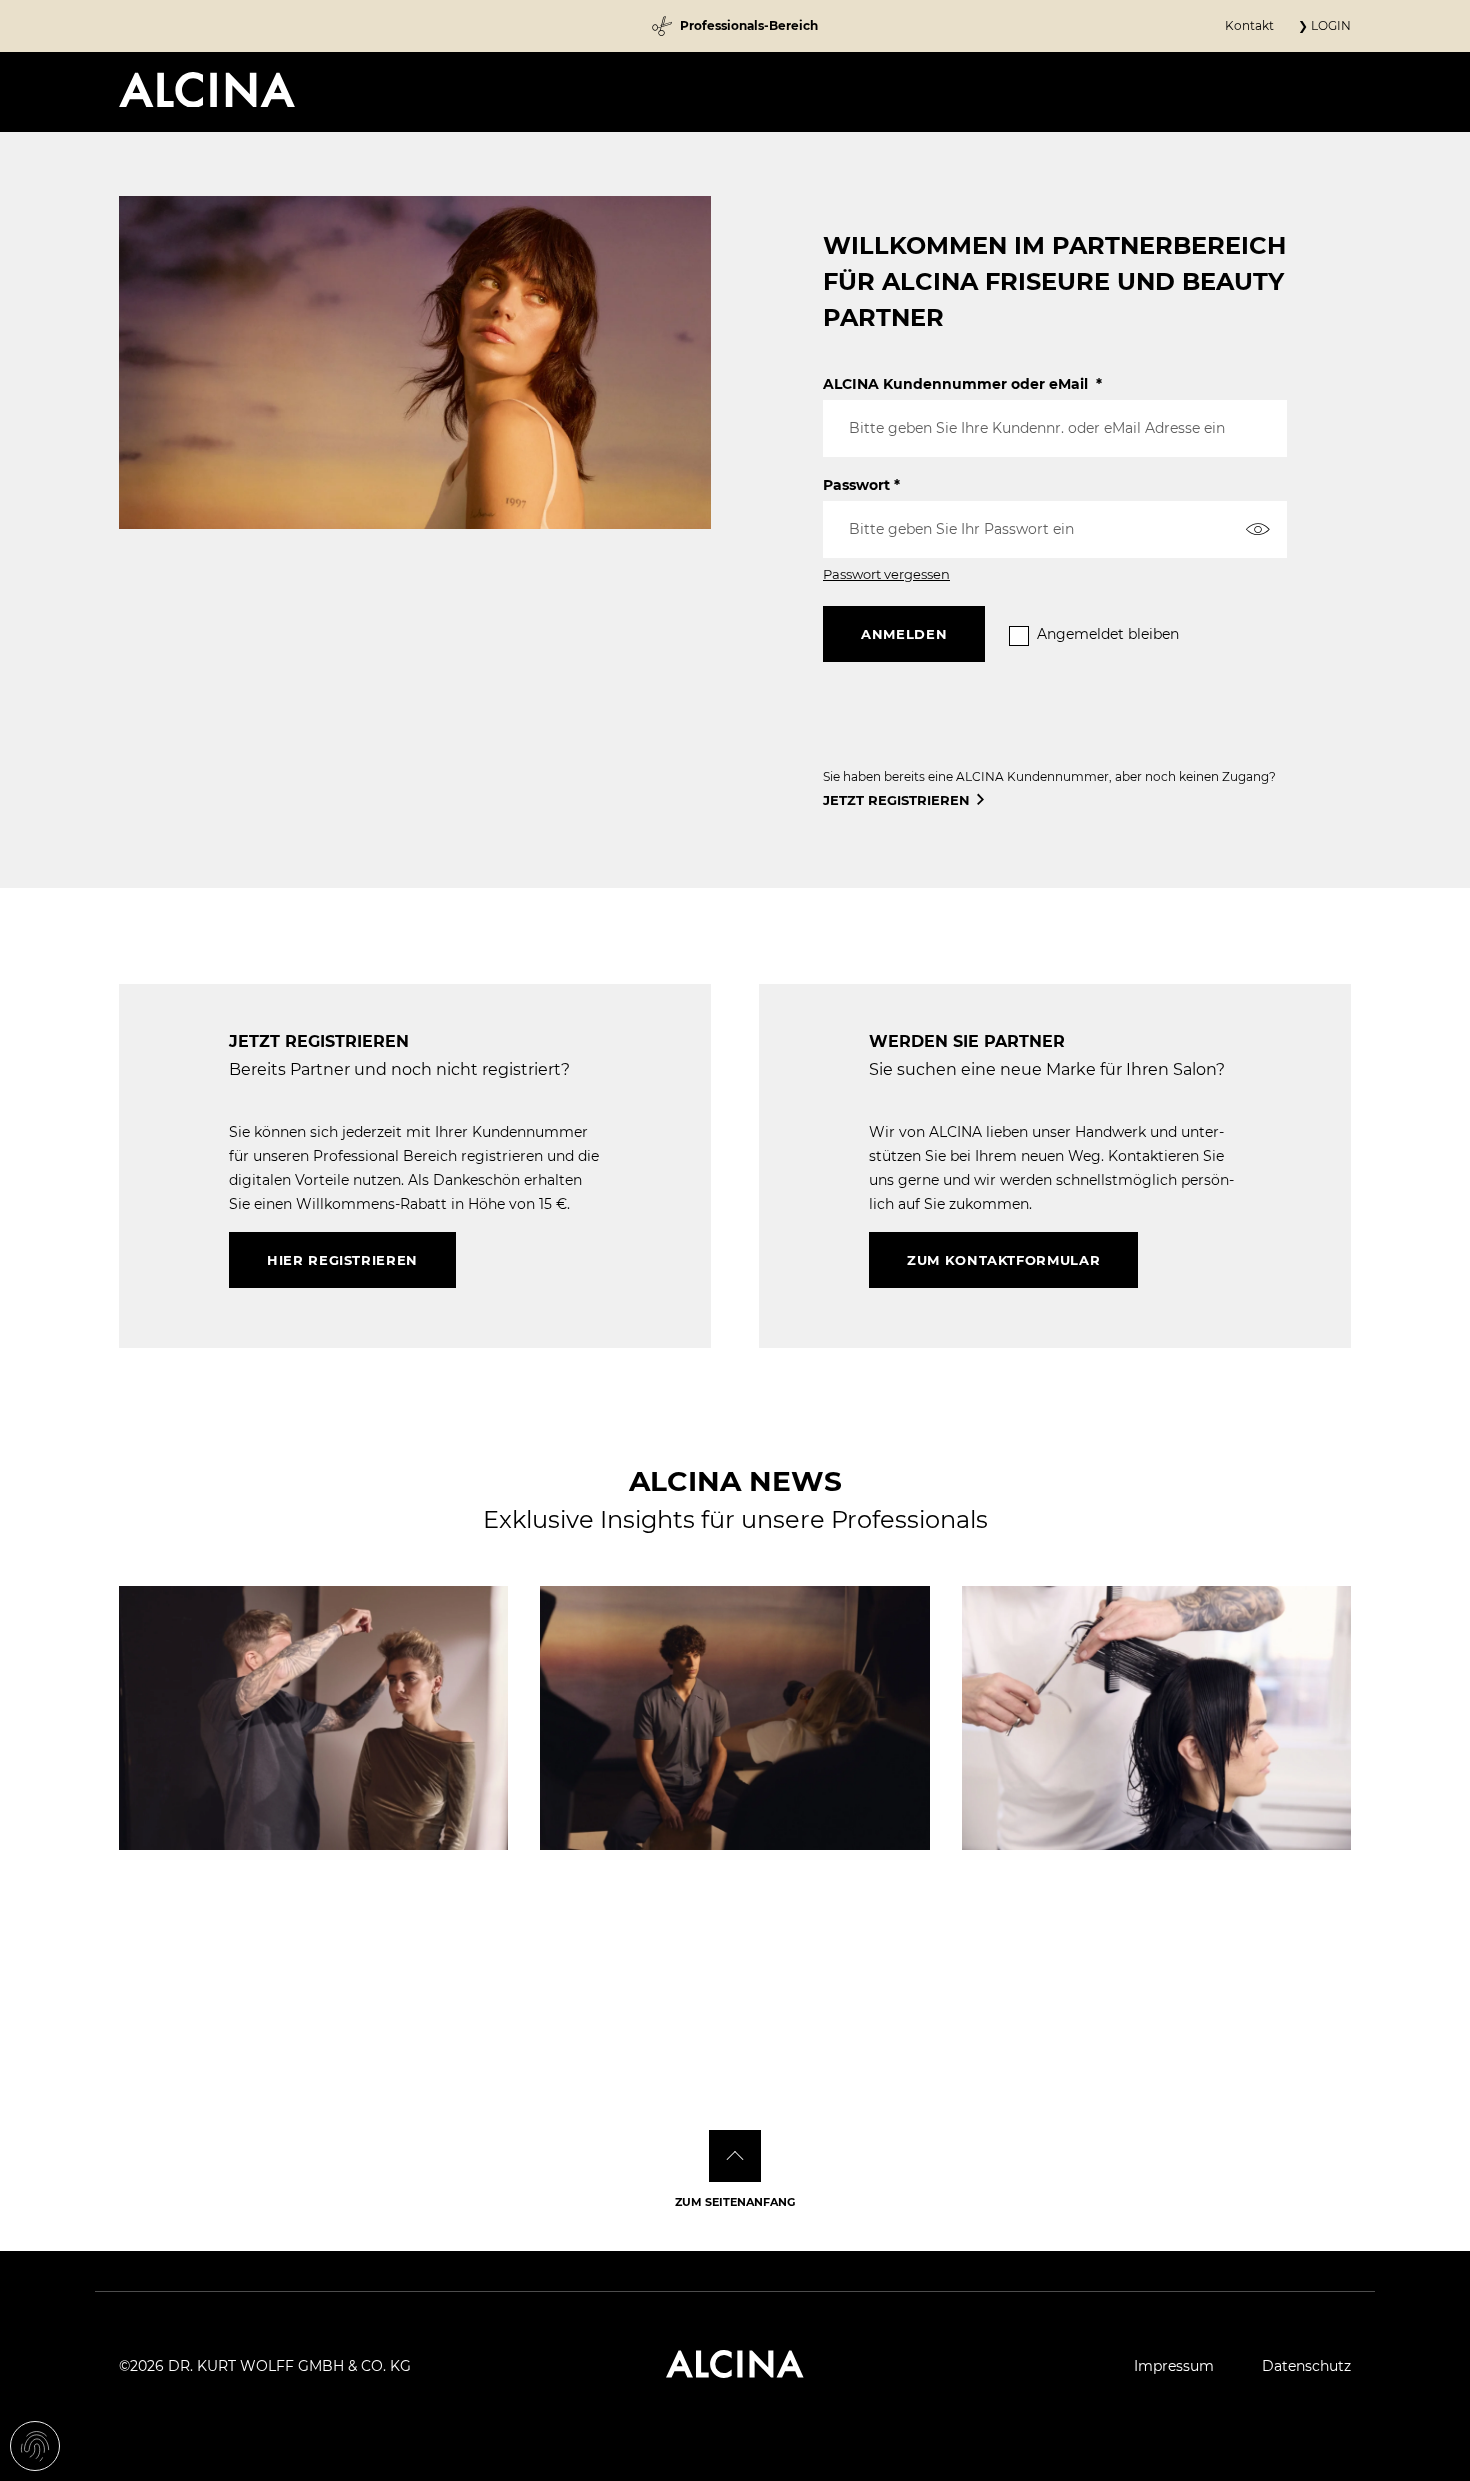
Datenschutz (1306, 2366)
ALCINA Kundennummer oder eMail (962, 384)
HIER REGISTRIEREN (342, 1260)
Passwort (861, 485)
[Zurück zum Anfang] (735, 2156)
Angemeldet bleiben (1108, 634)
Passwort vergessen (886, 574)
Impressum (1174, 2366)
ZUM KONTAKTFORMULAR (1003, 1260)
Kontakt (1249, 25)
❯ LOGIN (1324, 25)
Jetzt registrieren (896, 800)
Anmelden (904, 634)
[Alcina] (207, 90)
